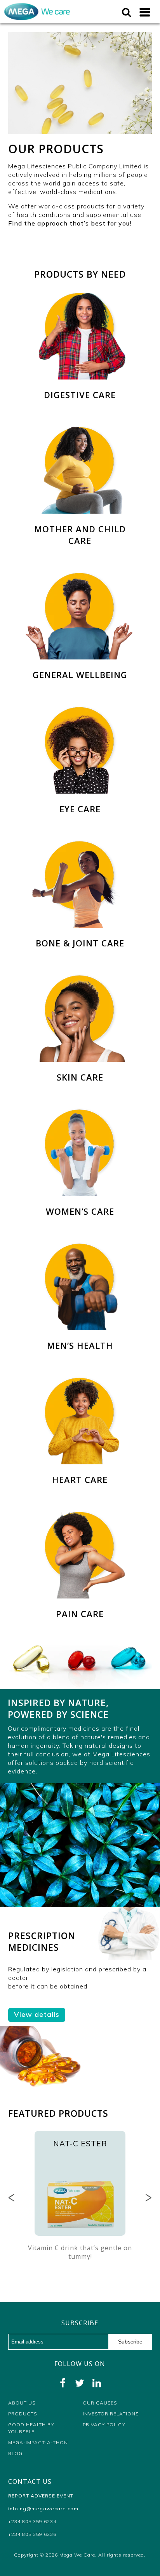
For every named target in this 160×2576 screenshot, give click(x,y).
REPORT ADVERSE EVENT (41, 2496)
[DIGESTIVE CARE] (80, 296)
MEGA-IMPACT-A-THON (38, 2442)
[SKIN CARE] (80, 978)
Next (148, 2198)
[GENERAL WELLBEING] (80, 576)
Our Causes (100, 2403)
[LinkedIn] (97, 2383)
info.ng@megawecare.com (43, 2509)
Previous (12, 2198)
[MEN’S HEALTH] (80, 1247)
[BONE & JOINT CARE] (80, 844)
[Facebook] (63, 2383)
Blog (15, 2453)
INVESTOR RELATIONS (111, 2414)
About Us (22, 2403)
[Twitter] (80, 2383)
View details (37, 2014)
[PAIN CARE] (80, 1515)
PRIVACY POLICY (104, 2425)
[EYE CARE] (80, 710)
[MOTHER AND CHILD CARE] (80, 430)
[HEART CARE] (80, 1381)
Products (23, 2414)
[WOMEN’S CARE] (80, 1112)
